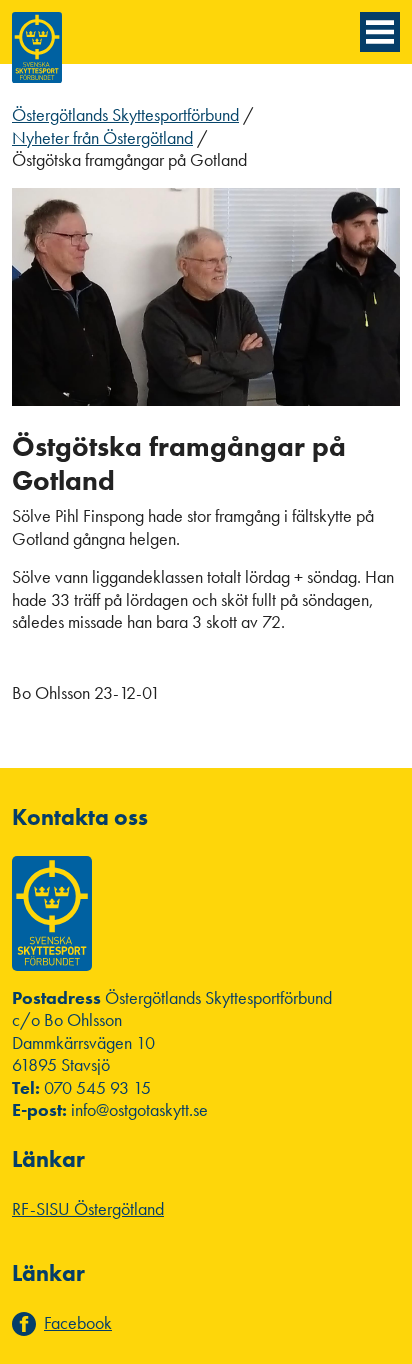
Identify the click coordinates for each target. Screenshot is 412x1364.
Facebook (78, 1323)
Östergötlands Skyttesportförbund (125, 114)
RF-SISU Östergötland (88, 1208)
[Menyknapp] (380, 32)
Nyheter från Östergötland (102, 137)
